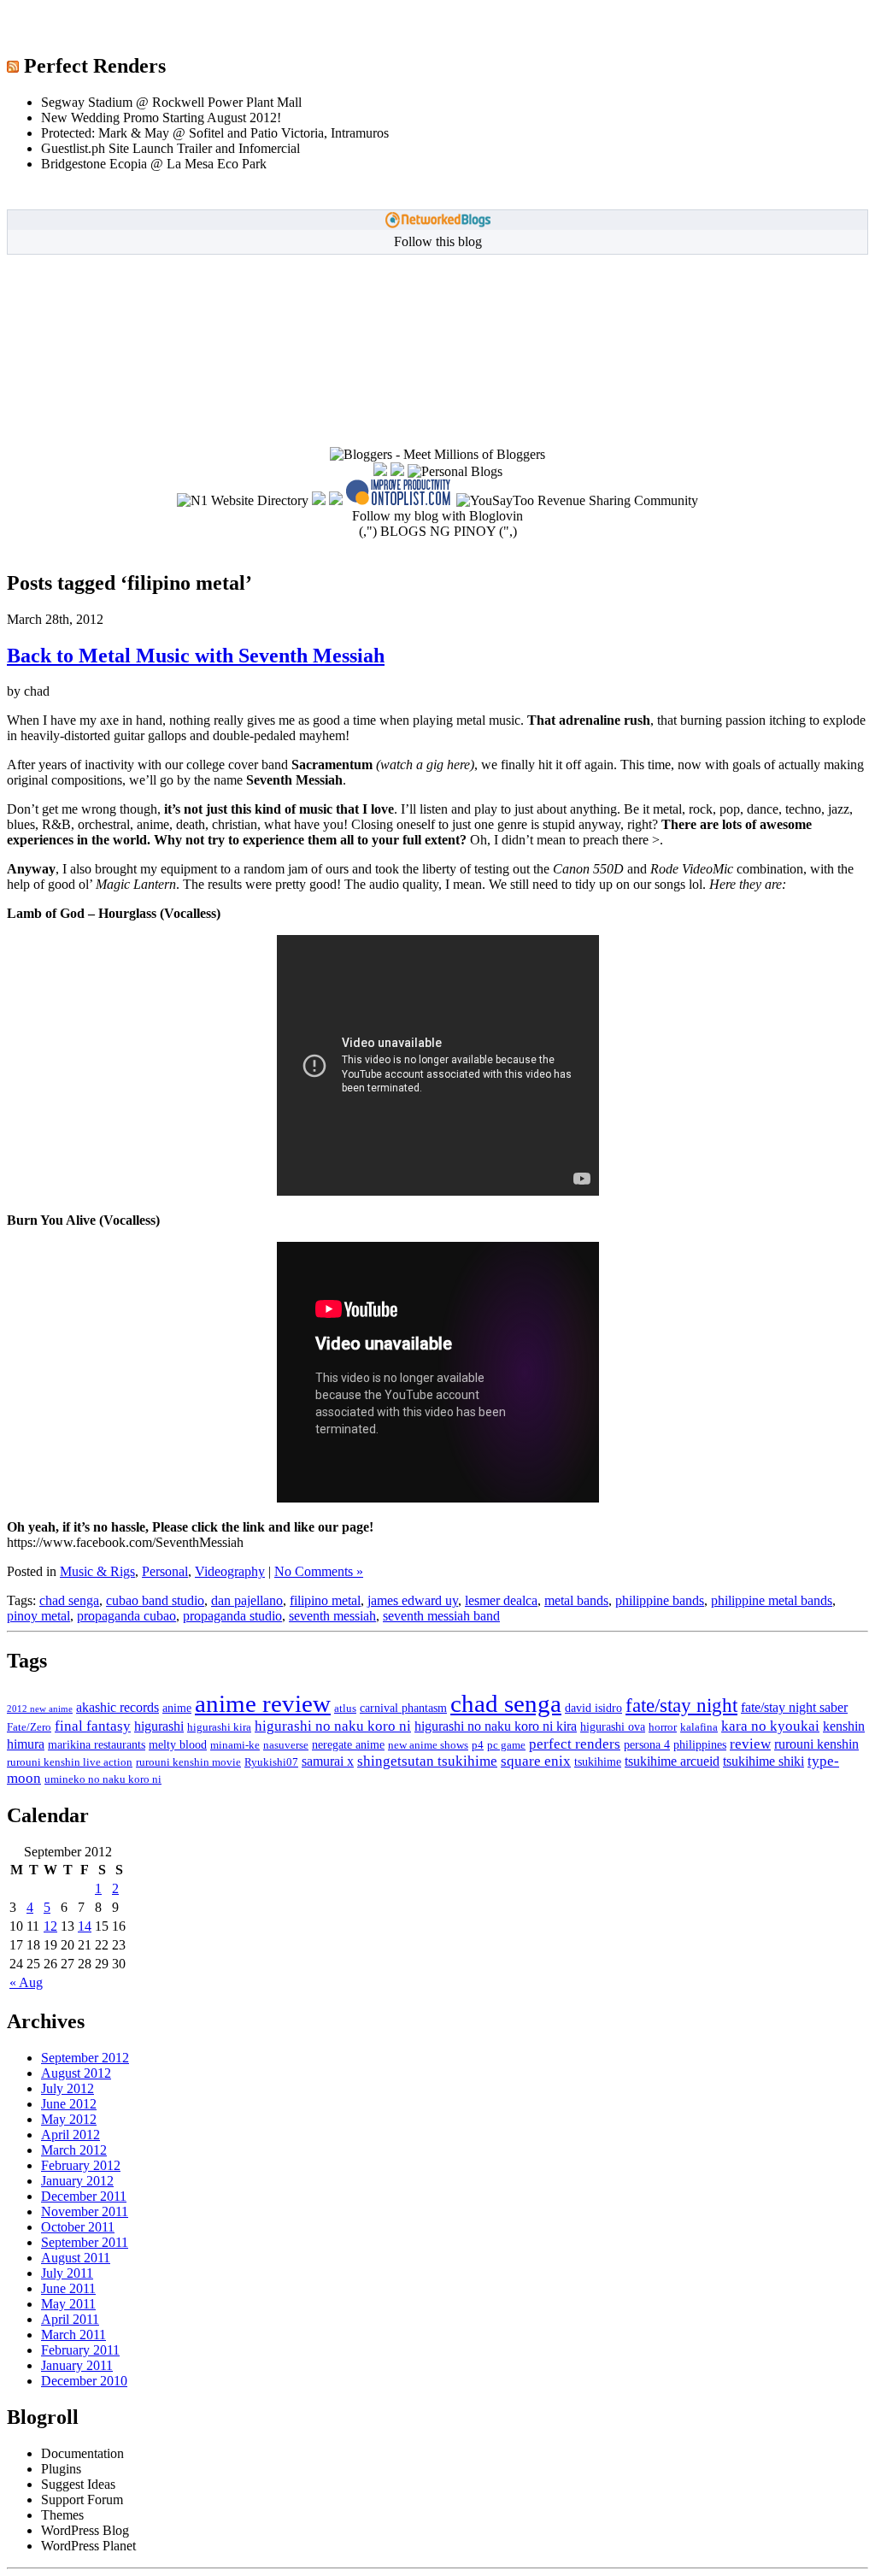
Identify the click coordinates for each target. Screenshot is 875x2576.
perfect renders (575, 1744)
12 (50, 1926)
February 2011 (80, 2350)
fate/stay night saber (794, 1707)
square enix (536, 1761)
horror (663, 1727)
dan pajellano (247, 1600)
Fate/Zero (29, 1727)
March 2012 (74, 2150)
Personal (165, 1571)
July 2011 (67, 2273)
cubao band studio (155, 1600)
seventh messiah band (441, 1616)
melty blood (178, 1744)
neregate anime (348, 1744)
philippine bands (660, 1600)
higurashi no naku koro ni (333, 1726)
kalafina (699, 1727)
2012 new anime (40, 1709)
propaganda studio (232, 1616)
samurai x (328, 1761)
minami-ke (235, 1745)
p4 (478, 1745)
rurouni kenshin (816, 1744)
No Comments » (319, 1571)
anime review (263, 1703)
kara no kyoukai (770, 1726)
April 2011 (70, 2319)
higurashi (159, 1726)
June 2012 (69, 2104)
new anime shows (428, 1745)
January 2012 (77, 2181)
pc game (506, 1745)
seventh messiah (332, 1616)
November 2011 (85, 2211)
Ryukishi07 (271, 1762)
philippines (700, 1744)
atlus (345, 1709)
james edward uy (413, 1600)
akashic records (117, 1707)
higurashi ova (613, 1726)
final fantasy (93, 1726)
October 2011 (78, 2227)
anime (177, 1708)
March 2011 (73, 2335)
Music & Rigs (97, 1571)
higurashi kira (219, 1727)
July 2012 (68, 2088)
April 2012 (70, 2135)
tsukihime (598, 1761)
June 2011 (68, 2288)
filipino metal (325, 1600)
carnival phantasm (403, 1708)
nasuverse (286, 1745)
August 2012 (76, 2073)
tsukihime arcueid (672, 1761)
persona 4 (647, 1744)
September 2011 (85, 2242)
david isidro (593, 1708)
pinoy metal (38, 1616)
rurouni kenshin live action (70, 1762)
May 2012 (69, 2119)
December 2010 (84, 2381)
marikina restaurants (97, 1744)
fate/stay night (681, 1706)
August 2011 (76, 2258)
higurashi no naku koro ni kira (496, 1726)
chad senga (69, 1600)
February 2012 (81, 2165)
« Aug (26, 1982)
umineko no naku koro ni (103, 1779)
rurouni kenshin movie (188, 1762)
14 (85, 1926)
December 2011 (84, 2196)
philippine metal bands (772, 1600)
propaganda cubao (126, 1616)
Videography (230, 1571)
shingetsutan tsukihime (427, 1761)
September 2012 (85, 2058)
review (750, 1744)
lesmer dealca (501, 1600)
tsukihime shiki (763, 1761)
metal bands (576, 1600)
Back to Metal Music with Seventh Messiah (196, 656)
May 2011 (68, 2304)
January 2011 (77, 2365)
